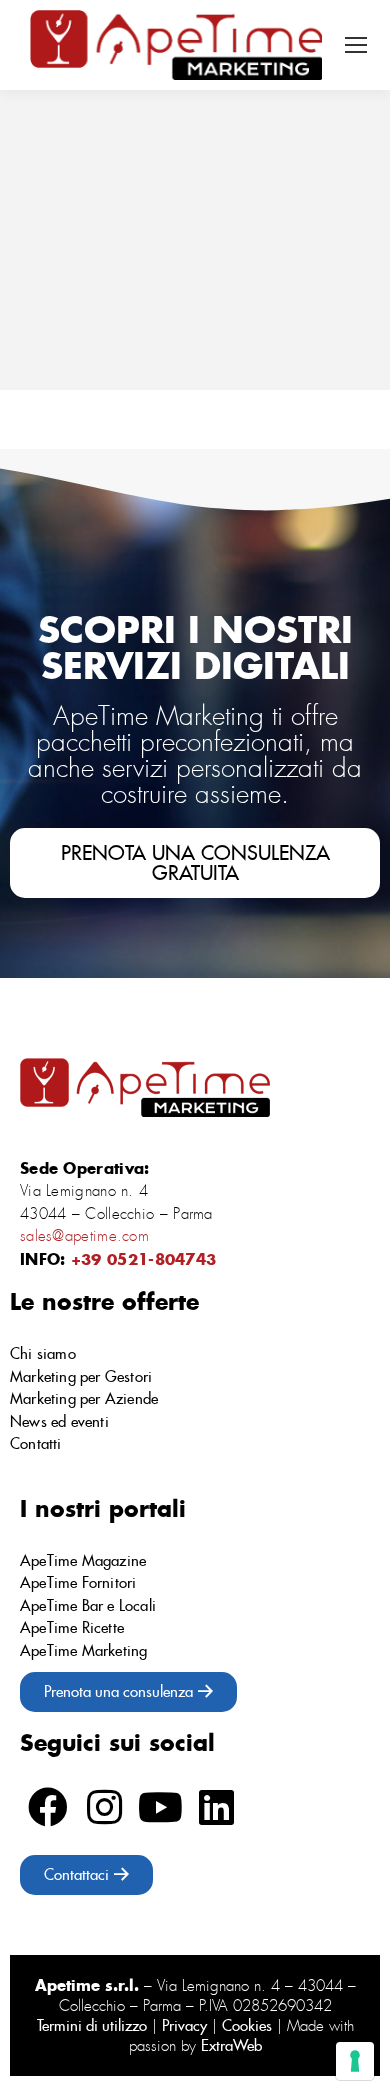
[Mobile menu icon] (356, 45)
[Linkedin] (216, 1807)
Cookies (247, 2025)
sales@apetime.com (84, 1236)
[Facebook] (48, 1807)
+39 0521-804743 (144, 1259)
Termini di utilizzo (92, 2025)
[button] (195, 863)
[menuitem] (195, 1354)
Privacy (184, 2025)
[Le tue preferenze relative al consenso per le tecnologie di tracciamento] (355, 2061)
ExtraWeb (231, 2045)
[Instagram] (104, 1807)
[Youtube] (160, 1807)
